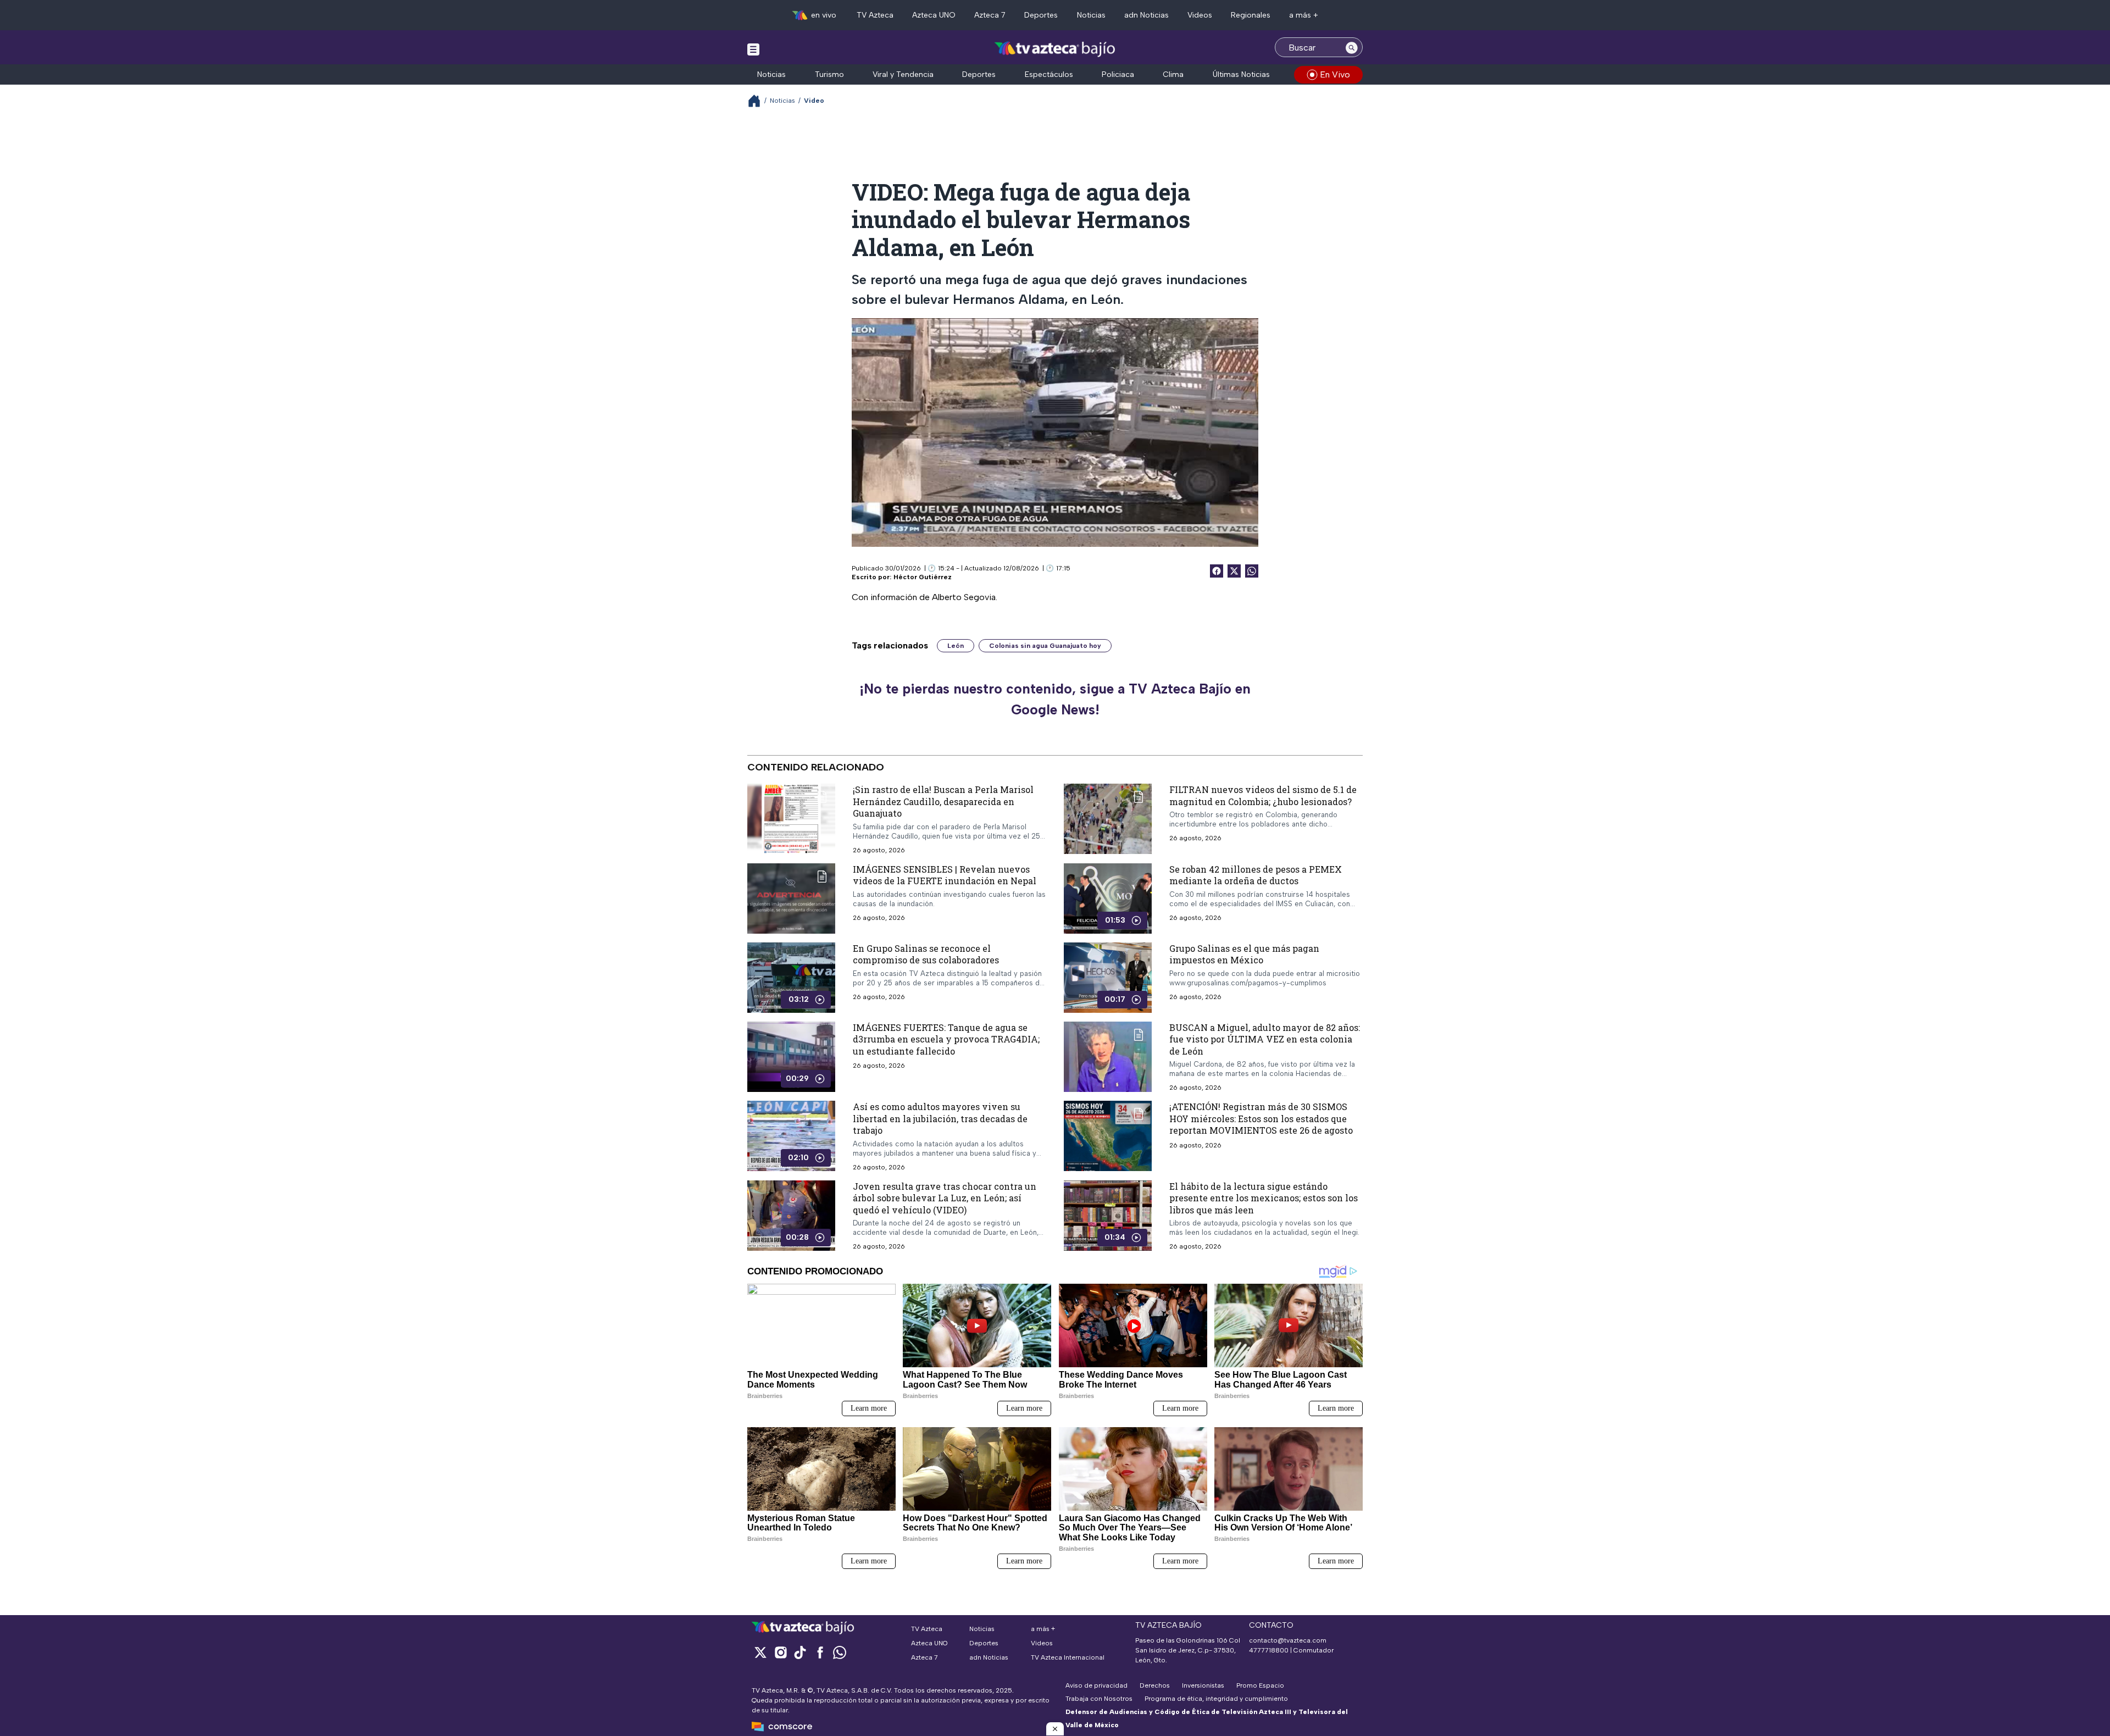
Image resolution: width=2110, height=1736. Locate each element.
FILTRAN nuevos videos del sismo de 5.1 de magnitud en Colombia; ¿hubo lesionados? (1263, 795)
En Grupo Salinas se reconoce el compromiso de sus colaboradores (926, 954)
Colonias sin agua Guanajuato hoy (1045, 646)
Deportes (1041, 15)
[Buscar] (1352, 47)
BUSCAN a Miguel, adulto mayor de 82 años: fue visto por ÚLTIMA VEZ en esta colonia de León (1265, 1039)
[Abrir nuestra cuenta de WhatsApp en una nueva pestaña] (840, 1652)
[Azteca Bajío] (1055, 49)
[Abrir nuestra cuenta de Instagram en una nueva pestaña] (780, 1652)
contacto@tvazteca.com (1288, 1640)
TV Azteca (875, 15)
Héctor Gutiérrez (923, 577)
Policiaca (1118, 74)
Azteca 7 (990, 15)
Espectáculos (1049, 74)
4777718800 (1269, 1650)
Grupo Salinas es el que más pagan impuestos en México (1244, 954)
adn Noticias (1146, 15)
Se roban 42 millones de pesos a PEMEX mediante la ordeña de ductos (1256, 875)
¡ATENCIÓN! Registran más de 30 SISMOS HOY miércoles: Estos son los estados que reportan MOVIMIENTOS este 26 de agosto (1261, 1118)
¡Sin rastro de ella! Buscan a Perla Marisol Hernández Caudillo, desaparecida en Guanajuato (943, 801)
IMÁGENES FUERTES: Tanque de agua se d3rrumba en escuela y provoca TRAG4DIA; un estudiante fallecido (946, 1039)
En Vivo (1335, 74)
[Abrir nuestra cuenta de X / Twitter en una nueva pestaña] (760, 1652)
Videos (1200, 15)
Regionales (1251, 15)
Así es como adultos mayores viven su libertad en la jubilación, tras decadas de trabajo (940, 1118)
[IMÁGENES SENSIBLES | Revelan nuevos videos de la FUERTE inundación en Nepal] (791, 898)
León (956, 646)
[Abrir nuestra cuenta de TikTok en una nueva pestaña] (800, 1652)
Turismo (829, 74)
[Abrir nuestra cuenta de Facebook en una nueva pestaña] (820, 1652)
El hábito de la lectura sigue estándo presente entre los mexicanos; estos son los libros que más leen (1264, 1198)
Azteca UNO (934, 15)
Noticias (1091, 15)
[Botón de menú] (753, 49)
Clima (1173, 74)
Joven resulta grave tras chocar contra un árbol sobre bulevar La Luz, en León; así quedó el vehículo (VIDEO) (945, 1198)
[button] (1055, 1729)
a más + (1304, 15)
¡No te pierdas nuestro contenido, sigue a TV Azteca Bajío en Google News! (1055, 699)
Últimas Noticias (1241, 74)
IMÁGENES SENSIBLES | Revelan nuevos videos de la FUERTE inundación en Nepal (945, 875)
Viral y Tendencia (903, 74)
